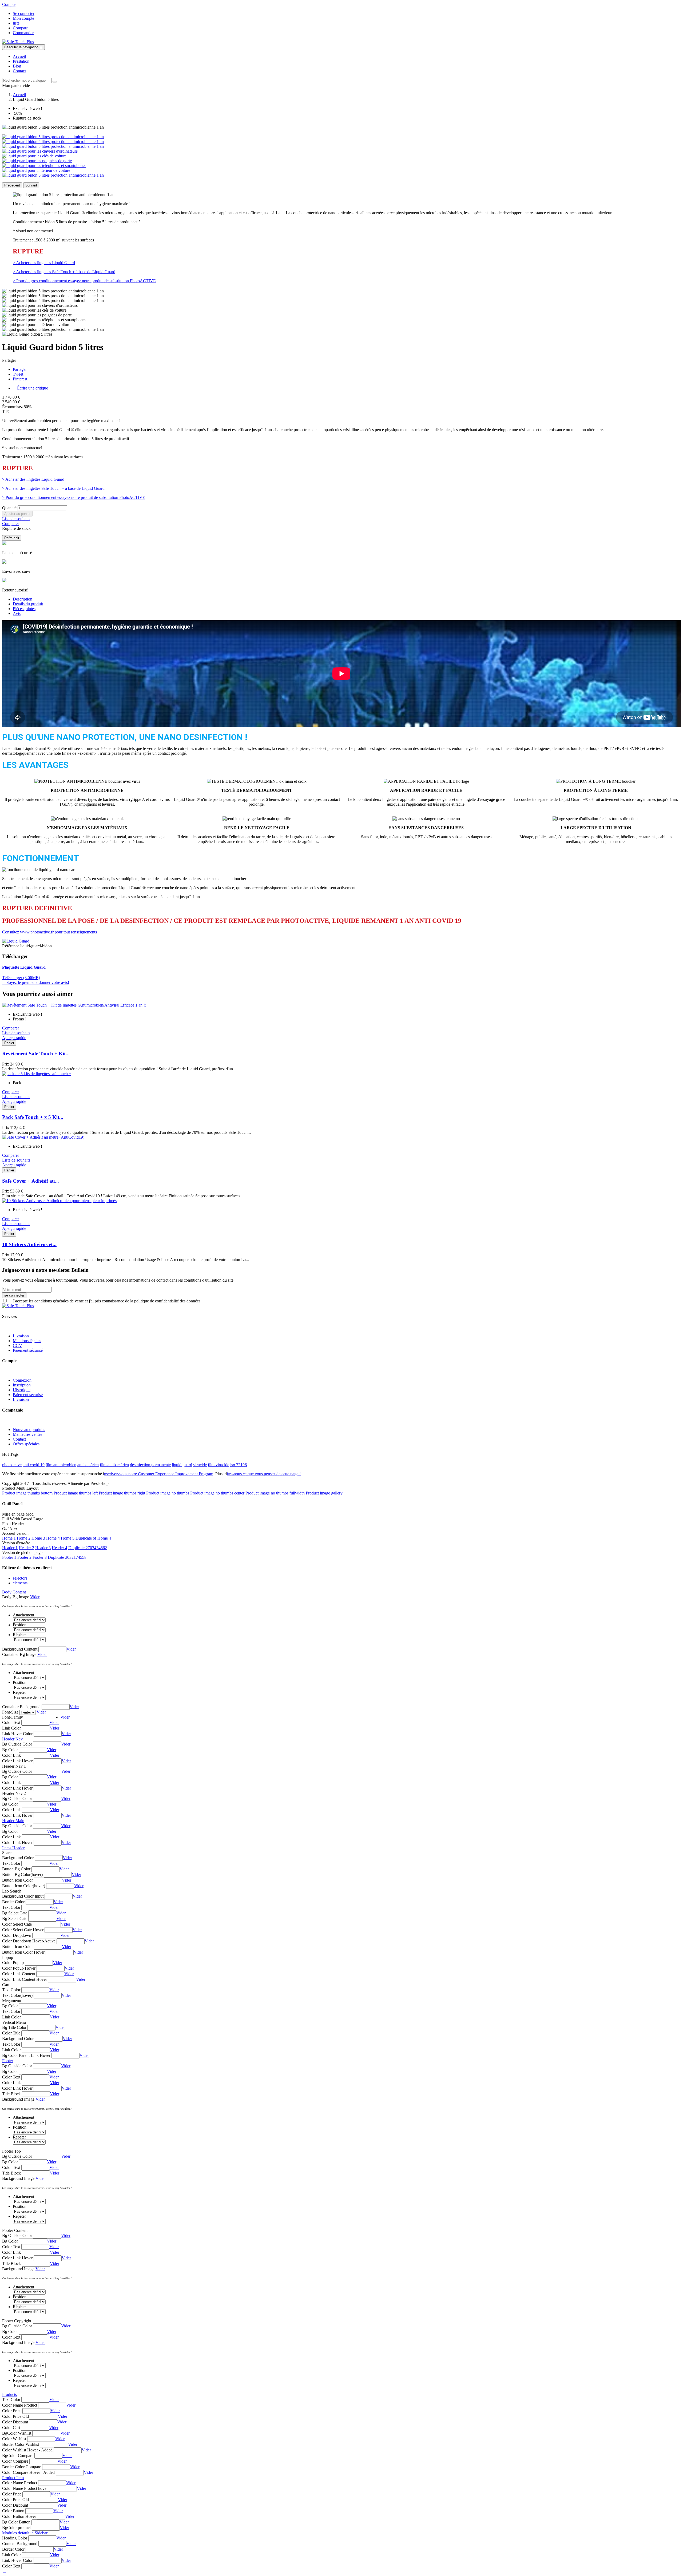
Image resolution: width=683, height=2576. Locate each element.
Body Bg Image (16, 1597)
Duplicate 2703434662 (88, 1548)
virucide (200, 1465)
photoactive (12, 1465)
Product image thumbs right (122, 1493)
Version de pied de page (22, 1553)
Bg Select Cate (15, 1913)
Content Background (20, 2544)
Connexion (22, 1380)
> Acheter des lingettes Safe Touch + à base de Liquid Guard (64, 272)
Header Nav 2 (14, 1793)
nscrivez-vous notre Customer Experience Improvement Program (159, 1474)
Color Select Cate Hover (23, 1930)
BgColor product (16, 2528)
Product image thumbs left (76, 1493)
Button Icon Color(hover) (24, 1886)
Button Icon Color (17, 1880)
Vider (35, 1597)
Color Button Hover (19, 2516)
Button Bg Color (16, 1869)
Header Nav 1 (14, 1766)
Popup (8, 1957)
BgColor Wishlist (17, 2433)
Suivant (31, 185)
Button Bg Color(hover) (22, 1875)
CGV (17, 1345)
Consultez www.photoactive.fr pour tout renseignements (49, 932)
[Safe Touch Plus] (18, 42)
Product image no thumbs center (217, 1493)
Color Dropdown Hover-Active (29, 1941)
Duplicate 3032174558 (67, 1557)
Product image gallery (324, 1493)
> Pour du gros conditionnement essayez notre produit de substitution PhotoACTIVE (84, 281)
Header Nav (12, 1739)
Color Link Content (19, 1974)
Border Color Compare (22, 2467)
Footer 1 (9, 1557)
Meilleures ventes (27, 1434)
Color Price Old (15, 2416)
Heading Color (15, 2538)
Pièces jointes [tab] (24, 609)
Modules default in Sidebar (25, 2533)
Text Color (11, 1863)
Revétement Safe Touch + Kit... (36, 1054)
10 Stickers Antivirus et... (29, 1244)
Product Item (13, 2478)
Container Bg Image (19, 1654)
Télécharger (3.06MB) (21, 978)
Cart (6, 1985)
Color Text (11, 1722)
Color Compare (15, 2461)
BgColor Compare (18, 2456)
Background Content (20, 1649)
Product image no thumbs (168, 1493)
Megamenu (12, 2001)
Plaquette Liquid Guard (24, 967)
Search (8, 1853)
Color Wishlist (14, 2439)
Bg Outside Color (17, 1744)
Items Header (13, 1848)
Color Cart (11, 2428)
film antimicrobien (61, 1465)
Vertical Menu (14, 2022)
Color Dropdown (17, 1935)
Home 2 (24, 1538)
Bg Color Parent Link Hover (26, 2055)
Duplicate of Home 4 (93, 1538)
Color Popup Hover (19, 1968)
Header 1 (10, 1548)
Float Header (13, 1524)
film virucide (219, 1465)
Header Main (13, 1821)
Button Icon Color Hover (23, 1952)
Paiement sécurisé (28, 1350)
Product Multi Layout (20, 1488)
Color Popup (13, 1963)
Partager (20, 369)
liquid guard (182, 1465)
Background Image (18, 2099)
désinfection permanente (150, 1465)
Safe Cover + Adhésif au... (31, 1181)
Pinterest (20, 379)
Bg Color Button (16, 2522)
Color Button (13, 2511)
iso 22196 (239, 1465)
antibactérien (88, 1465)
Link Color (11, 1728)
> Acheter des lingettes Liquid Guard (44, 263)
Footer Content (15, 2230)
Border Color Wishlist (21, 2444)
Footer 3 (40, 1557)
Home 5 (68, 1538)
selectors (20, 1578)
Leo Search (12, 1891)
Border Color (13, 1902)
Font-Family (13, 1717)
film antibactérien (114, 1465)
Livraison (21, 1336)
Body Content (14, 1592)
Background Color (18, 1858)
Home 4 (53, 1538)
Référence (11, 946)
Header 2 (26, 1548)
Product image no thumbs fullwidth (275, 1493)
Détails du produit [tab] (28, 604)
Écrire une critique (30, 388)
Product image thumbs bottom (27, 1493)
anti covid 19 (34, 1465)
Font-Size (10, 1712)
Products (9, 2394)
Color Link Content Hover (25, 1979)
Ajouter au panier (17, 514)
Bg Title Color (14, 2027)
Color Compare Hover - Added (28, 2472)
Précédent (12, 185)
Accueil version (15, 1533)
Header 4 (59, 1548)
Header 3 (43, 1548)
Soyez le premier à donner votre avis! (36, 982)
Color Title (11, 2033)
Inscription (22, 1385)
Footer (8, 2061)
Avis (17, 613)
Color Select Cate (17, 1924)
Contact (19, 1439)
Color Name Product (20, 2405)
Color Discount (15, 2422)
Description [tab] (23, 599)
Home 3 (38, 1538)
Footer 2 (24, 1557)
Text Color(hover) (17, 1995)
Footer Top (11, 2151)
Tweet (18, 374)
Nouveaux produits (29, 1430)
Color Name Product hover (25, 2488)
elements (20, 1583)
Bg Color (10, 1750)
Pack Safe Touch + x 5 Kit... (33, 1117)
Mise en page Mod (18, 1514)
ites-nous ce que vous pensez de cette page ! (264, 1474)
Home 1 (9, 1538)
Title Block (11, 2094)
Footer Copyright (17, 2321)
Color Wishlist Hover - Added (27, 2450)
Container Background (21, 1707)
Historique (22, 1390)
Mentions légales (27, 1341)
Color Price (12, 2411)
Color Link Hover (17, 1761)
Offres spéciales (26, 1444)
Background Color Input (23, 1896)
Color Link (11, 1755)
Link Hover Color (17, 1734)
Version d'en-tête (16, 1543)
